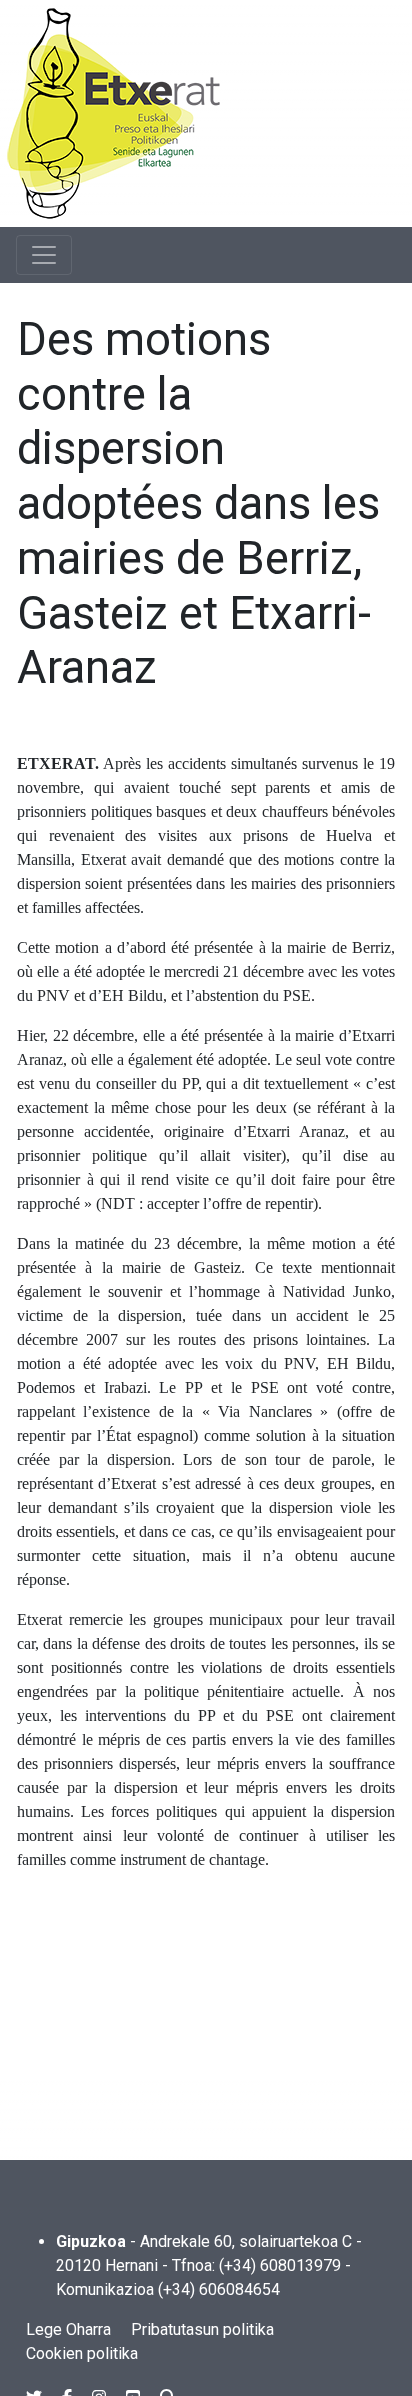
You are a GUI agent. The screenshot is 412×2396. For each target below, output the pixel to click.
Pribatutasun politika (202, 2329)
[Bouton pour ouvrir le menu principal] (44, 255)
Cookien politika (82, 2353)
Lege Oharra (68, 2329)
